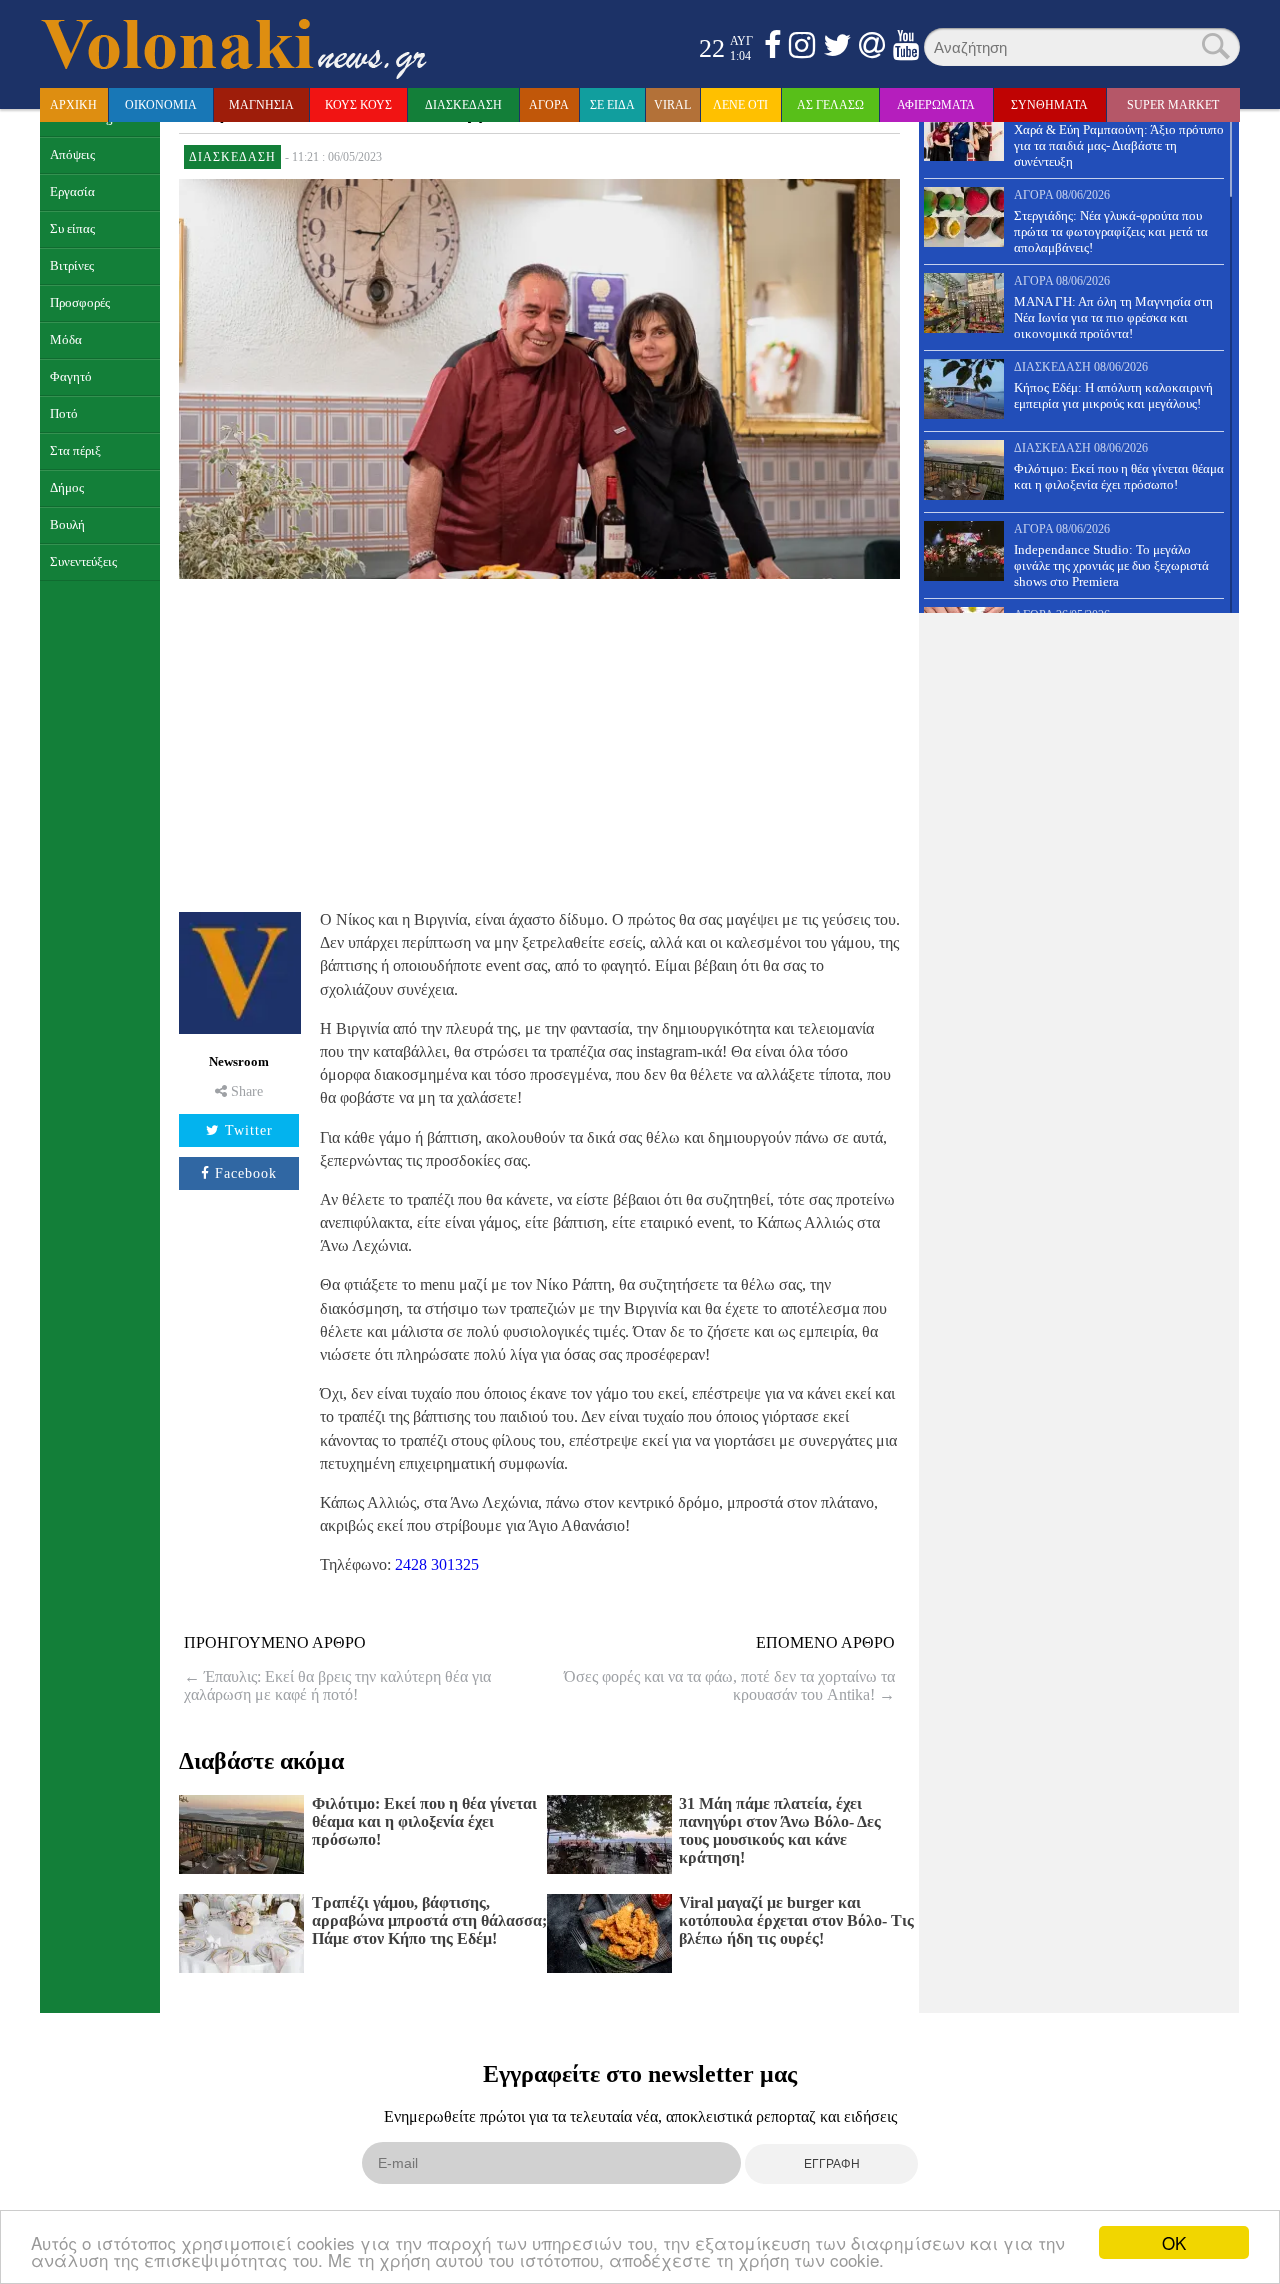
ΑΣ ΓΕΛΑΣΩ (830, 105)
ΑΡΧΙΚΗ (73, 105)
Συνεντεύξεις (83, 562)
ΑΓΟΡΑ (549, 105)
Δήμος (67, 488)
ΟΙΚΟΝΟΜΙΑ (161, 105)
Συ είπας (72, 229)
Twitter (249, 1130)
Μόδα (66, 340)
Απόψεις (72, 155)
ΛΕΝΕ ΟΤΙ (740, 105)
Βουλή (67, 525)
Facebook (246, 1173)
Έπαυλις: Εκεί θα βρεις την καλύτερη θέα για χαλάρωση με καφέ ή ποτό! (337, 1685)
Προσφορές (80, 303)
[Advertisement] (539, 742)
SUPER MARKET (1173, 105)
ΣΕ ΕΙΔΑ (612, 105)
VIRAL (672, 105)
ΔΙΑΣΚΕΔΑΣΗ (463, 105)
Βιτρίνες (72, 266)
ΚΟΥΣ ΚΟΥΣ (358, 105)
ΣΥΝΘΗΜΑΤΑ (1049, 105)
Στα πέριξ (75, 451)
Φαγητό (71, 377)
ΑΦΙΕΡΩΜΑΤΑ (936, 105)
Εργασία (72, 192)
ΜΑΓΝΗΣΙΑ (261, 105)
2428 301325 (437, 1564)
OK (1174, 2242)
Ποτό (64, 414)
